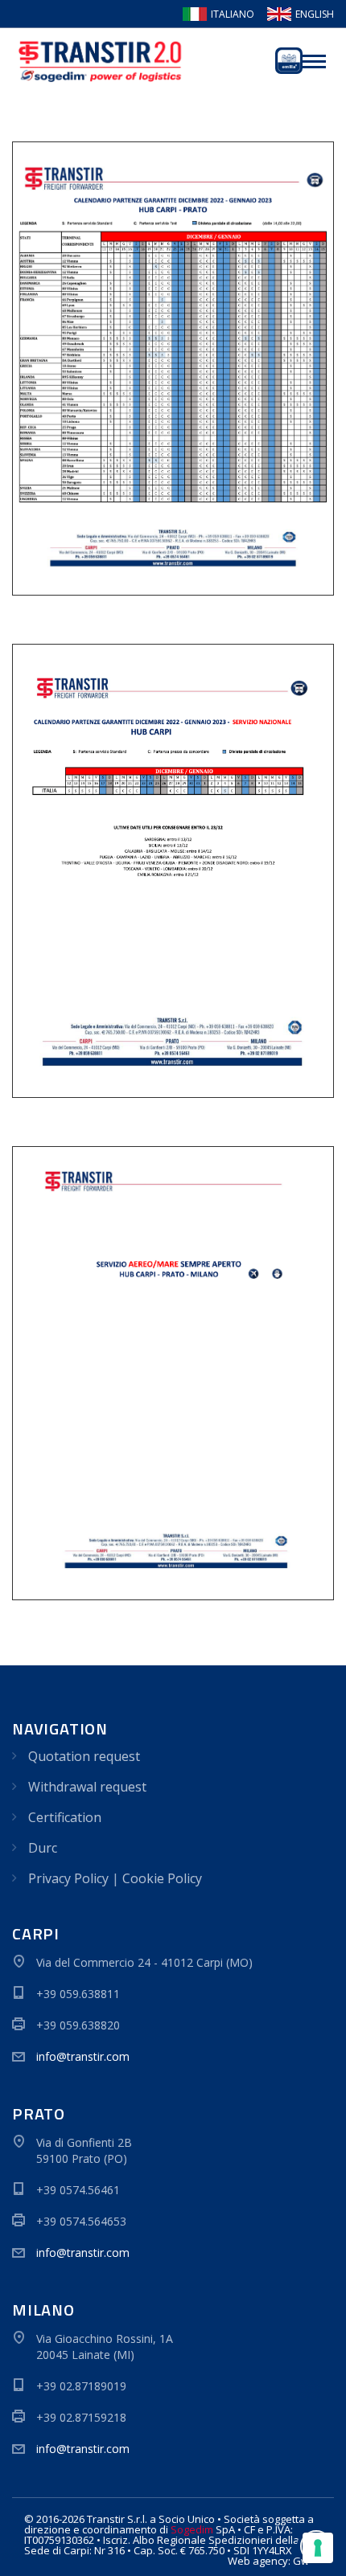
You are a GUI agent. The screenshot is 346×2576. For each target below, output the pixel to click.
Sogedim (192, 2529)
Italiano (233, 14)
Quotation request (84, 1756)
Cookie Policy (162, 1878)
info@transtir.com (83, 2056)
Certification (65, 1817)
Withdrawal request (87, 1787)
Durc (43, 1848)
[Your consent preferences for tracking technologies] (318, 2548)
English (315, 14)
